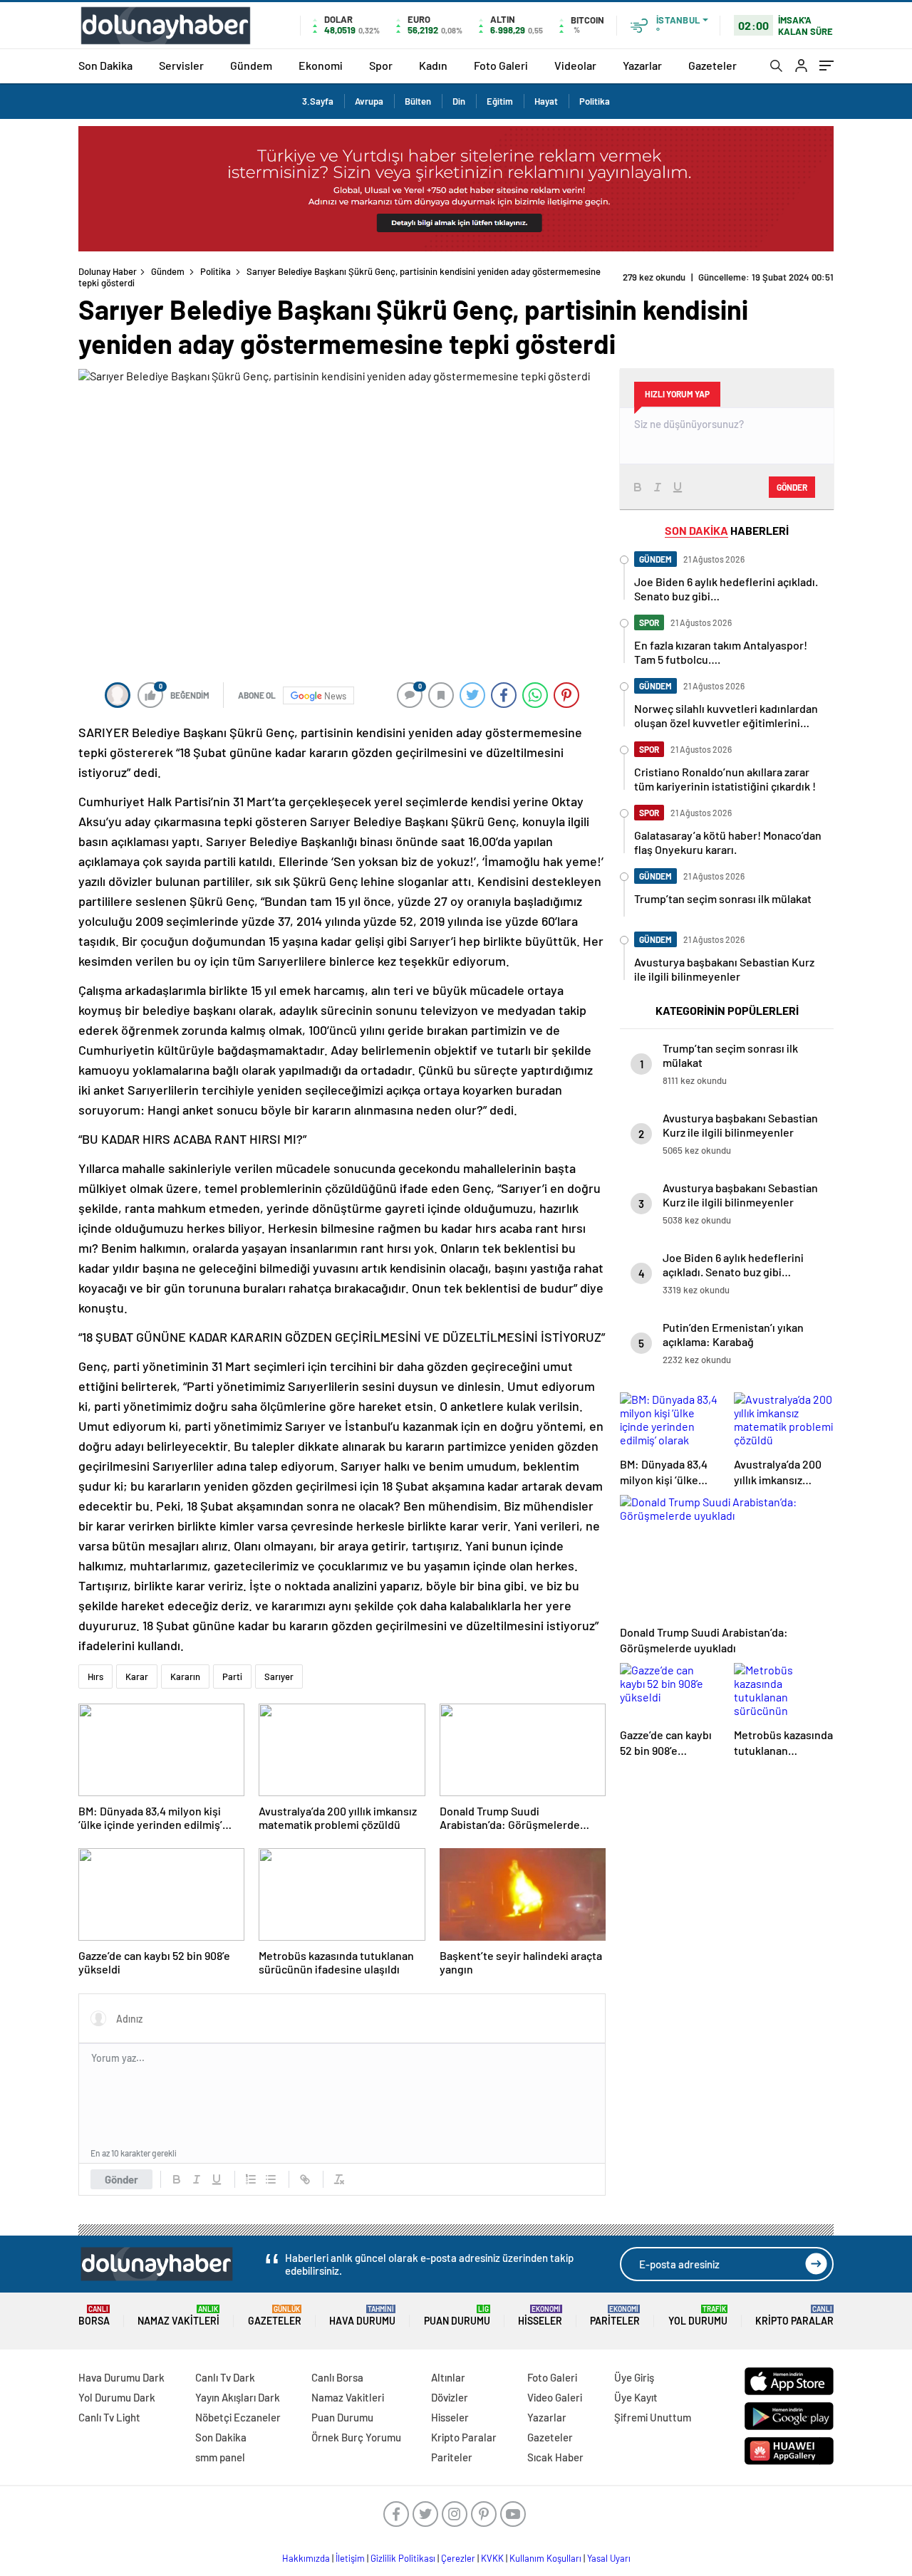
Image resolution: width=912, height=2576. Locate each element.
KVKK (492, 2558)
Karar (137, 1677)
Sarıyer (279, 1677)
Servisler (181, 65)
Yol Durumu (698, 2316)
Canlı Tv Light (109, 2417)
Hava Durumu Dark (121, 2377)
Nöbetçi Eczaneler (238, 2417)
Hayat (546, 101)
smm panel (220, 2457)
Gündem (251, 65)
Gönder (121, 2179)
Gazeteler (712, 65)
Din (459, 101)
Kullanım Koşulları (545, 2558)
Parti (232, 1677)
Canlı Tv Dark (225, 2377)
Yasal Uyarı (609, 2558)
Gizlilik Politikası (403, 2558)
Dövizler (450, 2397)
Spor (381, 65)
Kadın (433, 65)
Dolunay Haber (108, 271)
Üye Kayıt (636, 2397)
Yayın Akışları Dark (238, 2397)
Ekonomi (321, 65)
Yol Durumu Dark (117, 2397)
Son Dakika (105, 65)
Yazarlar (642, 65)
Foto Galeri (501, 65)
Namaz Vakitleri (178, 2316)
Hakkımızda (306, 2558)
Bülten (418, 101)
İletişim (350, 2558)
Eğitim (500, 101)
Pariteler (615, 2316)
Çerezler (458, 2558)
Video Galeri (555, 2397)
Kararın (185, 1677)
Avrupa (369, 101)
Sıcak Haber (555, 2457)
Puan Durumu (457, 2316)
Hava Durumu (362, 2316)
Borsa (94, 2316)
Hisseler (540, 2316)
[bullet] (271, 2179)
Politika (595, 101)
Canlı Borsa (337, 2377)
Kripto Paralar (794, 2316)
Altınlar (448, 2377)
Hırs (95, 1677)
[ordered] (251, 2179)
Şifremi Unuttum (653, 2417)
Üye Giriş (634, 2377)
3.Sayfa (318, 101)
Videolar (575, 65)
